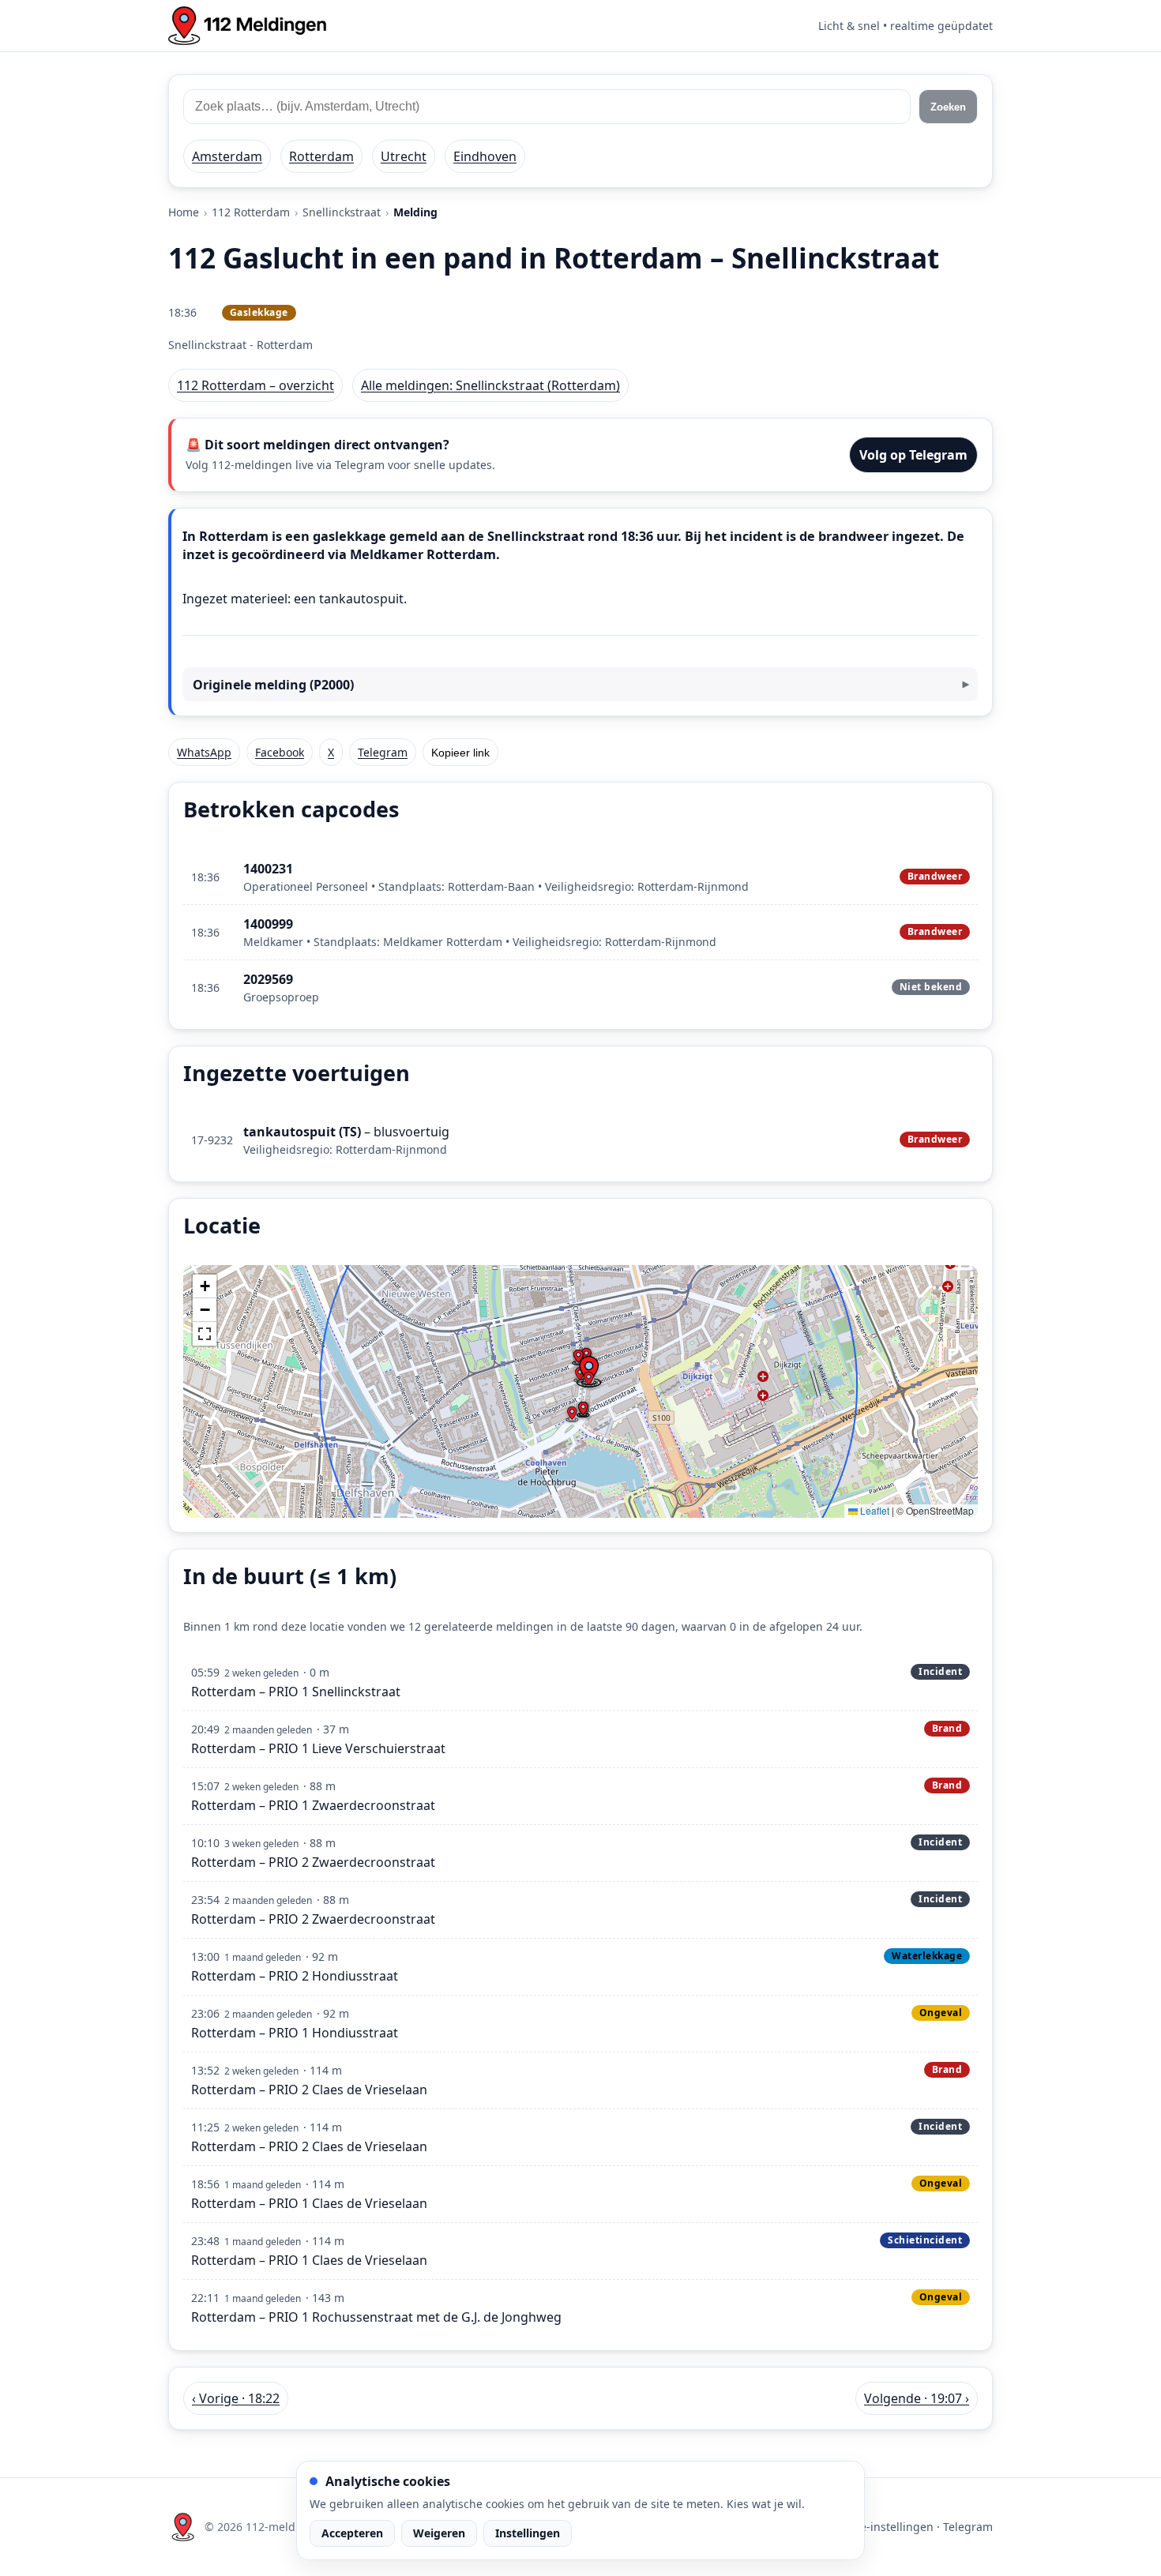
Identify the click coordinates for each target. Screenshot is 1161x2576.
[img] (580, 1391)
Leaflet (874, 1510)
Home (184, 212)
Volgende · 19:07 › (917, 2398)
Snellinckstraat (342, 212)
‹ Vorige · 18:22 (236, 2398)
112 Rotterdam (251, 212)
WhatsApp (204, 752)
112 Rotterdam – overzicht (255, 385)
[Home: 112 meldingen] (247, 26)
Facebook (280, 752)
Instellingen (528, 2533)
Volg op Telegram (913, 455)
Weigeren (439, 2533)
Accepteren (352, 2533)
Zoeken (948, 107)
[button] (588, 1380)
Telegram (383, 752)
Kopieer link (460, 753)
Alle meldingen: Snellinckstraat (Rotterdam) (490, 385)
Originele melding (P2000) (273, 685)
